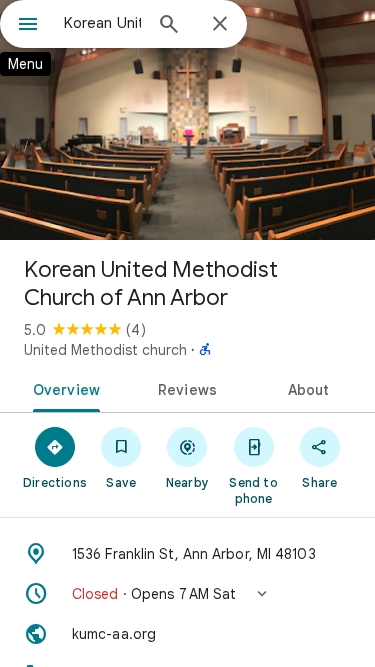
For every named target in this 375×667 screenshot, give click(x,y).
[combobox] (102, 23)
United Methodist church (105, 350)
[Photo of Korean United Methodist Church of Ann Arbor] (187, 120)
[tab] (63, 388)
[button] (187, 594)
